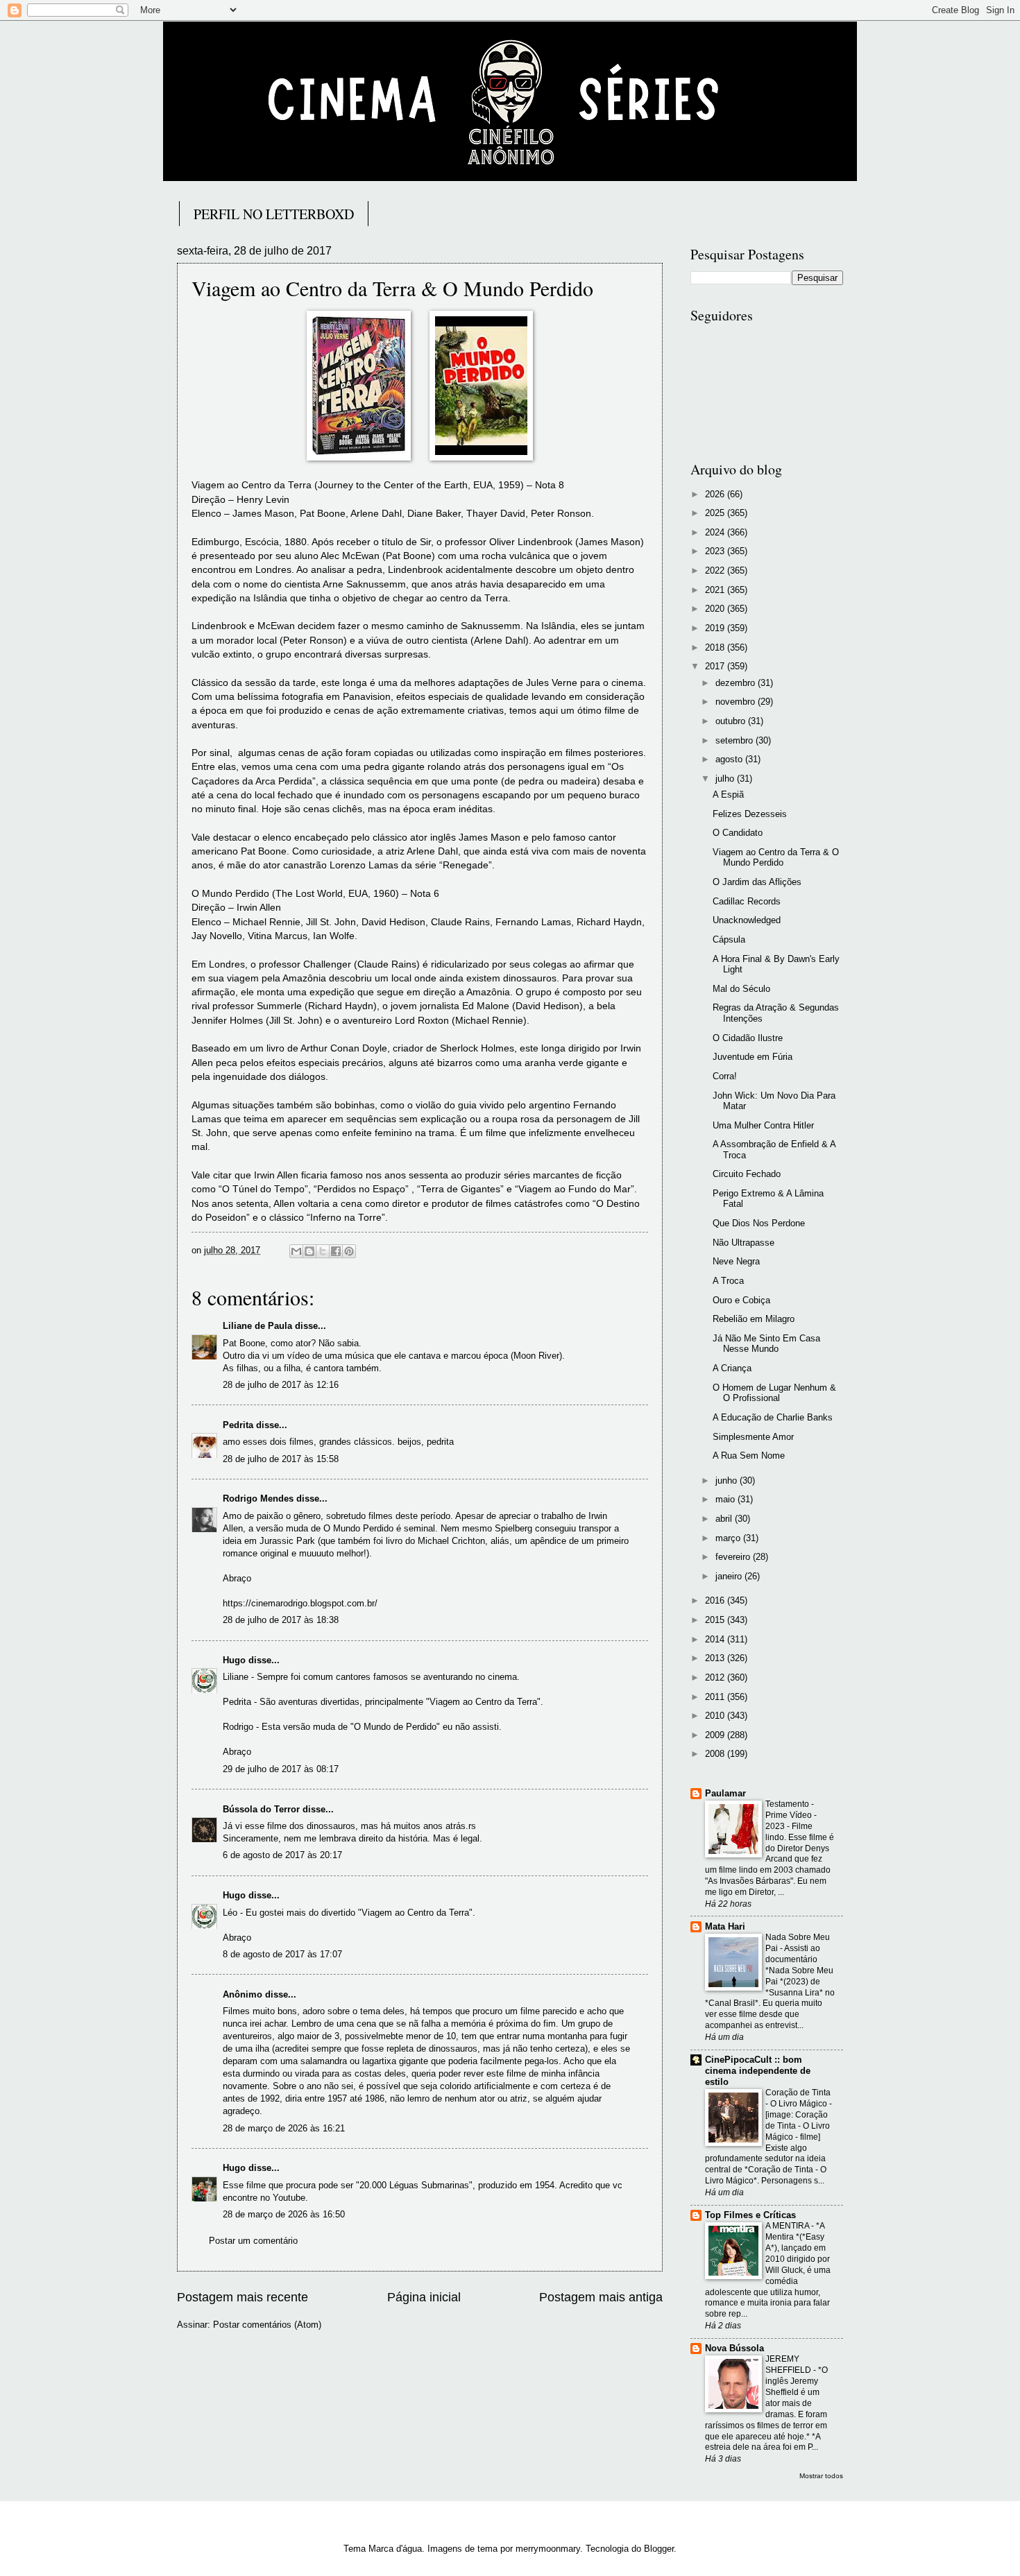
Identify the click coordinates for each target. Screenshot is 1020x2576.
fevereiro (734, 1557)
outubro (732, 721)
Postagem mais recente (243, 2297)
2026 (716, 494)
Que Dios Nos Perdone (759, 1223)
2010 (716, 1716)
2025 (716, 513)
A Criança (732, 1368)
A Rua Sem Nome (749, 1456)
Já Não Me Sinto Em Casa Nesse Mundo (766, 1343)
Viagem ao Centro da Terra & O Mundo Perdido (776, 857)
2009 (716, 1735)
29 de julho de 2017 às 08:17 (281, 1769)
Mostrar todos (821, 2476)
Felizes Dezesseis (750, 814)
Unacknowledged (747, 920)
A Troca (728, 1281)
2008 (716, 1754)
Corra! (725, 1076)
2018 (716, 647)
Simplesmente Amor (753, 1437)
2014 (716, 1639)
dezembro (737, 683)
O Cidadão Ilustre (748, 1038)
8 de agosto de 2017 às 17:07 (282, 1954)
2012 (716, 1677)
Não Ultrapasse (743, 1243)
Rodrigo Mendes (258, 1499)
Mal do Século (741, 989)
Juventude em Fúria (753, 1057)
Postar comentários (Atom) (267, 2325)
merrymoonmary (548, 2549)
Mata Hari (725, 1926)
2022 (716, 570)
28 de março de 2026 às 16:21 (284, 2128)
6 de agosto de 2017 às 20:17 (282, 1855)
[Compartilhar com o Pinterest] (349, 1251)
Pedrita (238, 1425)
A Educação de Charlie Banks (773, 1417)
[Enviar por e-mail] (296, 1251)
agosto (730, 759)
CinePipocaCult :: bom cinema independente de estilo (758, 2071)
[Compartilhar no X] (323, 1251)
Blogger (659, 2549)
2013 (716, 1658)
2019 (716, 628)
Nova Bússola (734, 2348)
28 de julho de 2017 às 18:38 (281, 1620)
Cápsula (729, 939)
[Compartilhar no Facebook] (336, 1251)
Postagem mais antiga (601, 2297)
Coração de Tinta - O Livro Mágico (798, 2098)
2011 (716, 1697)
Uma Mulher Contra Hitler (763, 1125)
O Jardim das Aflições (757, 882)
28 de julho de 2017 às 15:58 (281, 1459)
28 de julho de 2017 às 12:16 (281, 1385)
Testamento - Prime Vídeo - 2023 (791, 1815)
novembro (737, 702)
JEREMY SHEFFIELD (789, 2364)
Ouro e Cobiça (741, 1300)
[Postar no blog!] (309, 1251)
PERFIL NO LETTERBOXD (274, 214)
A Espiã (728, 795)
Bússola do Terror (261, 1809)
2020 (716, 609)
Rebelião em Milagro (754, 1319)
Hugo (234, 1660)
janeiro (730, 1576)
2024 (716, 532)
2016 (716, 1600)
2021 (716, 590)
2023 (716, 551)
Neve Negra (736, 1261)
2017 (716, 666)
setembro (736, 740)
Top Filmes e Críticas (750, 2215)
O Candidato (738, 833)
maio (726, 1499)
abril (725, 1519)
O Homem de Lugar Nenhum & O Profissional (774, 1393)
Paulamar (725, 1793)
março (729, 1538)
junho (728, 1480)
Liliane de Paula (257, 1326)
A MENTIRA (788, 2226)
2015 (716, 1620)
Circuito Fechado (747, 1174)
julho (726, 779)
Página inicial (424, 2297)
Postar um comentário (253, 2241)
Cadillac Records (747, 901)
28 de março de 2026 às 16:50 (284, 2214)
